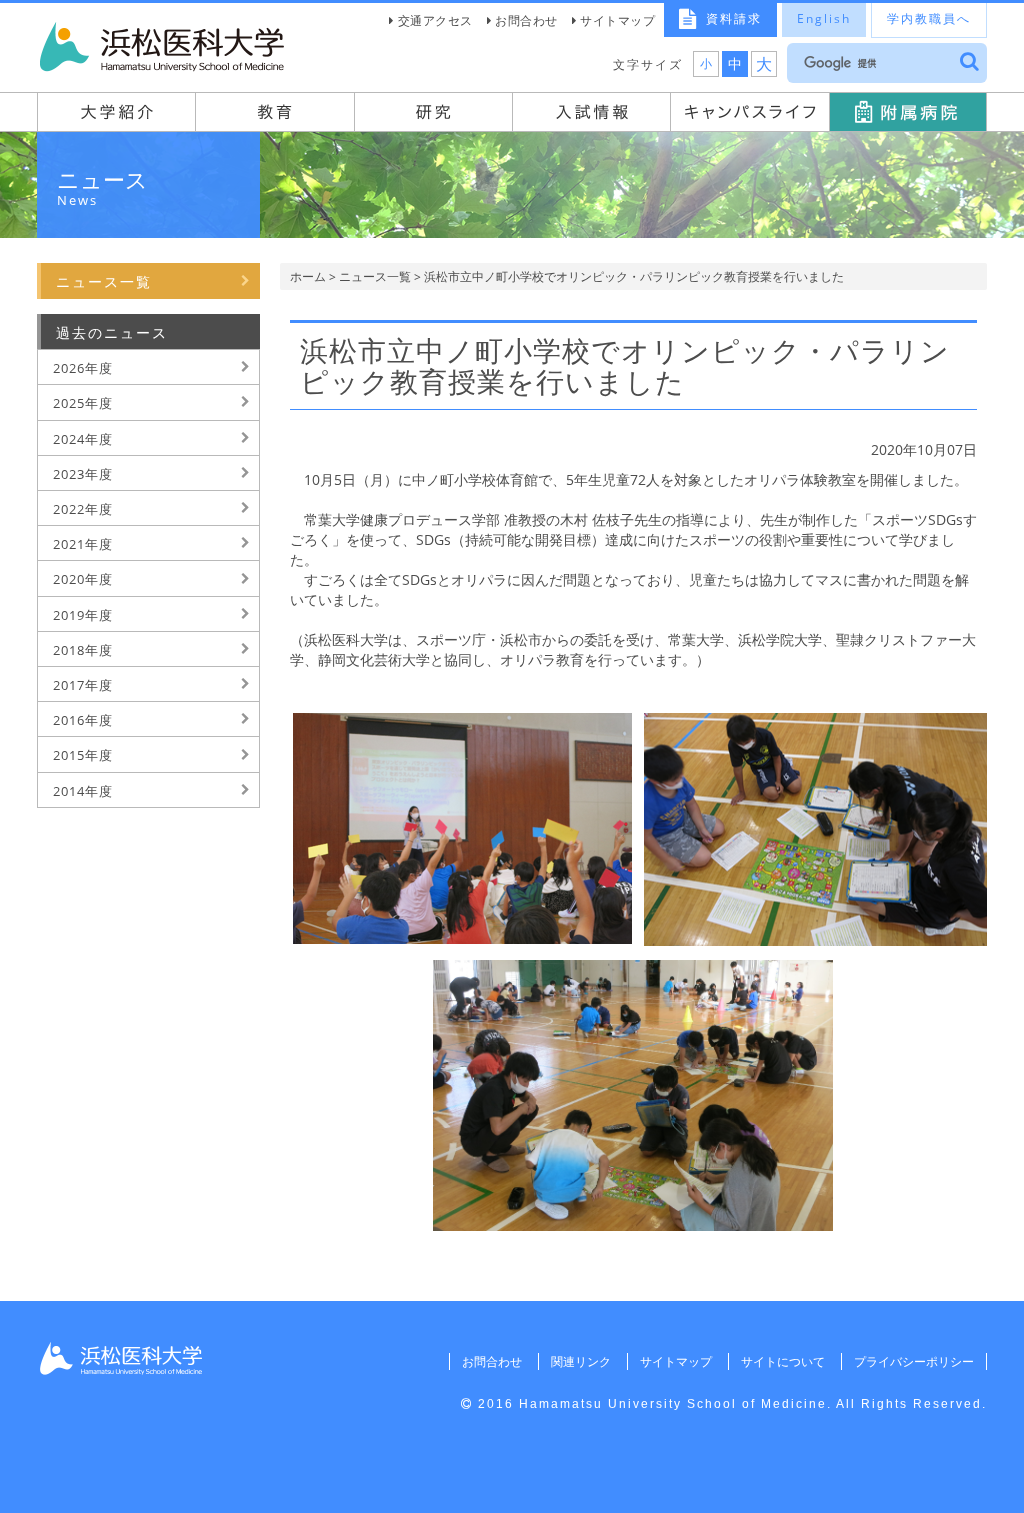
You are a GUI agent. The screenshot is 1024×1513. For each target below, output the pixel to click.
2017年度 (83, 685)
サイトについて (783, 1361)
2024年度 (83, 439)
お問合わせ (526, 20)
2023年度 (83, 474)
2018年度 (83, 650)
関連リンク (581, 1361)
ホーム (308, 276)
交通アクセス (435, 20)
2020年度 (83, 579)
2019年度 (83, 615)
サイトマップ (617, 20)
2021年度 (83, 544)
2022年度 (83, 509)
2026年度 (83, 368)
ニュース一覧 (375, 276)
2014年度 (83, 791)
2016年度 (83, 720)
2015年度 (83, 755)
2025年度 (83, 403)
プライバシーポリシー (914, 1361)
